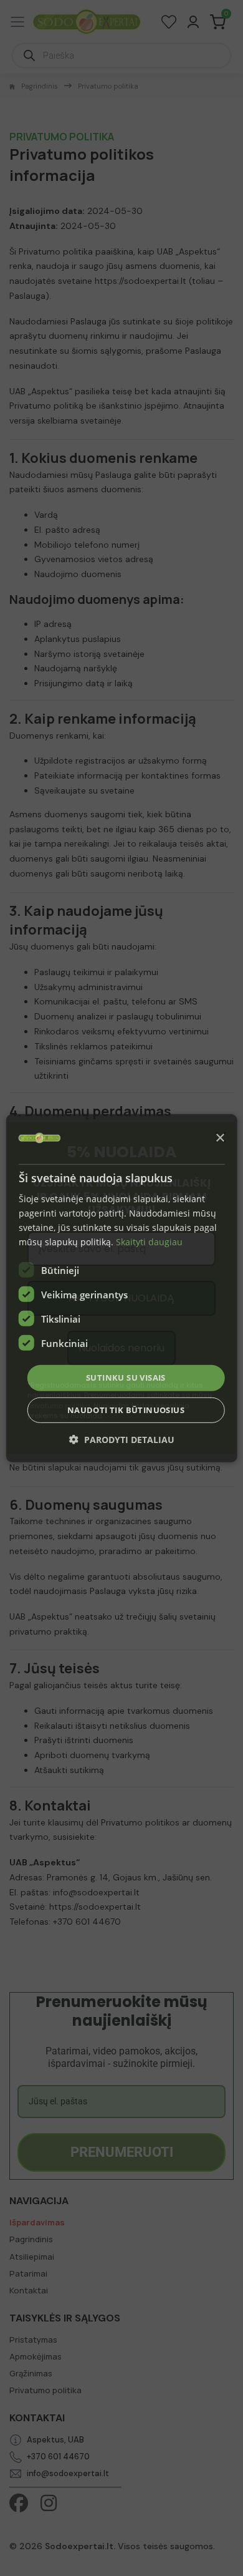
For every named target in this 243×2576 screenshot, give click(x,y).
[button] (122, 1440)
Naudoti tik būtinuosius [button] (126, 1410)
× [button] (220, 1138)
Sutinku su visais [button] (126, 1378)
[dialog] (122, 1288)
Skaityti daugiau (149, 1242)
